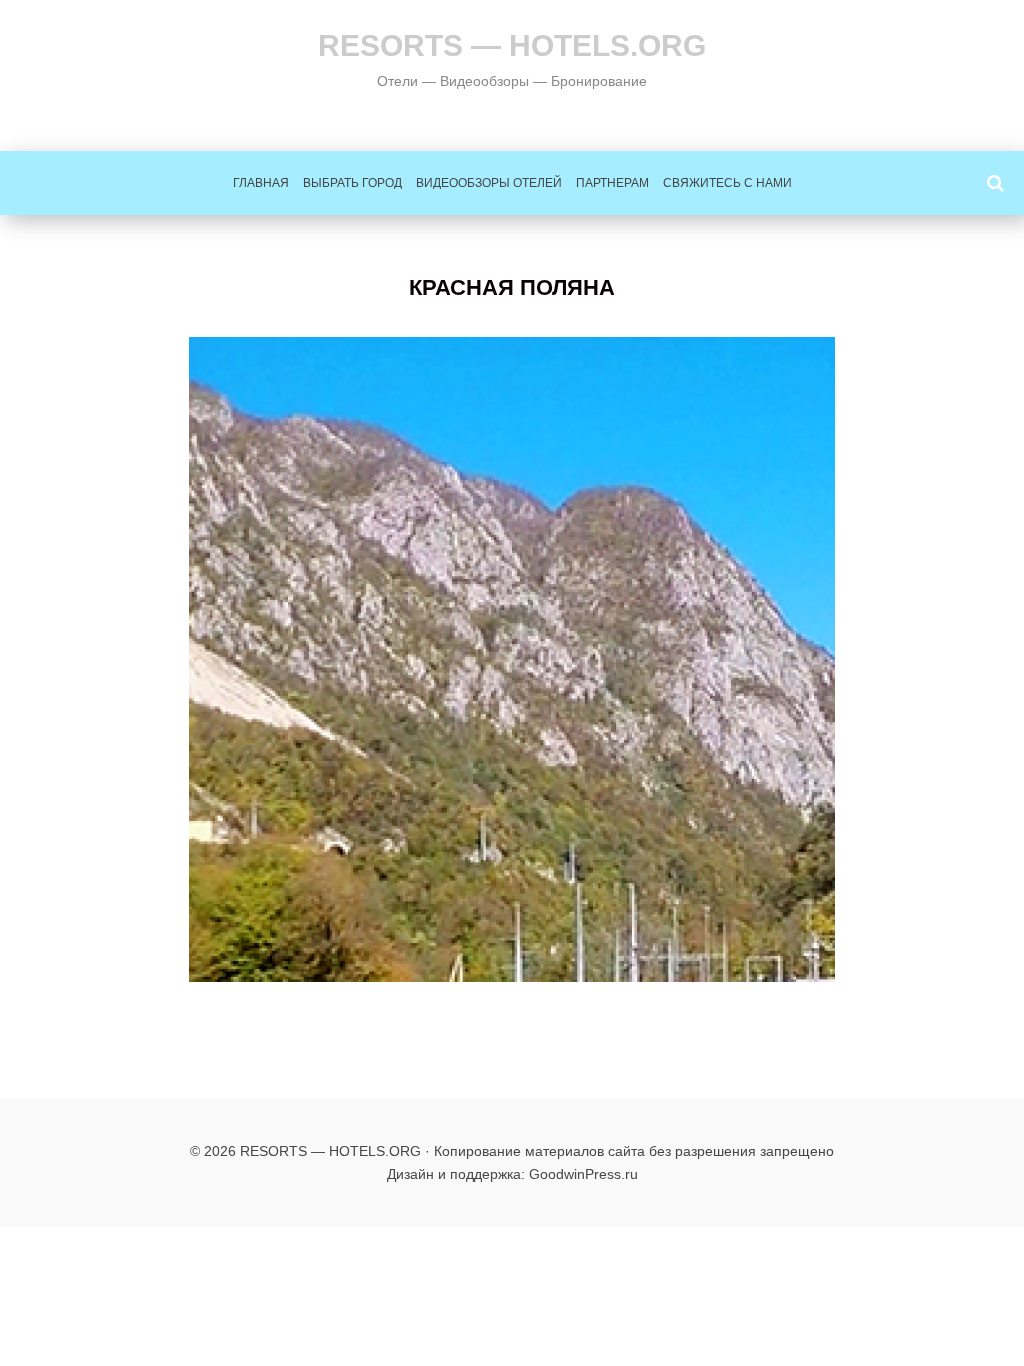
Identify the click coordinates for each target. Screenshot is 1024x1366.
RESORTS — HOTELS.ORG (512, 45)
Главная (261, 183)
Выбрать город (352, 183)
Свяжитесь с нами (727, 183)
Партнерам (612, 183)
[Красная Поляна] (511, 659)
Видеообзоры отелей (489, 183)
